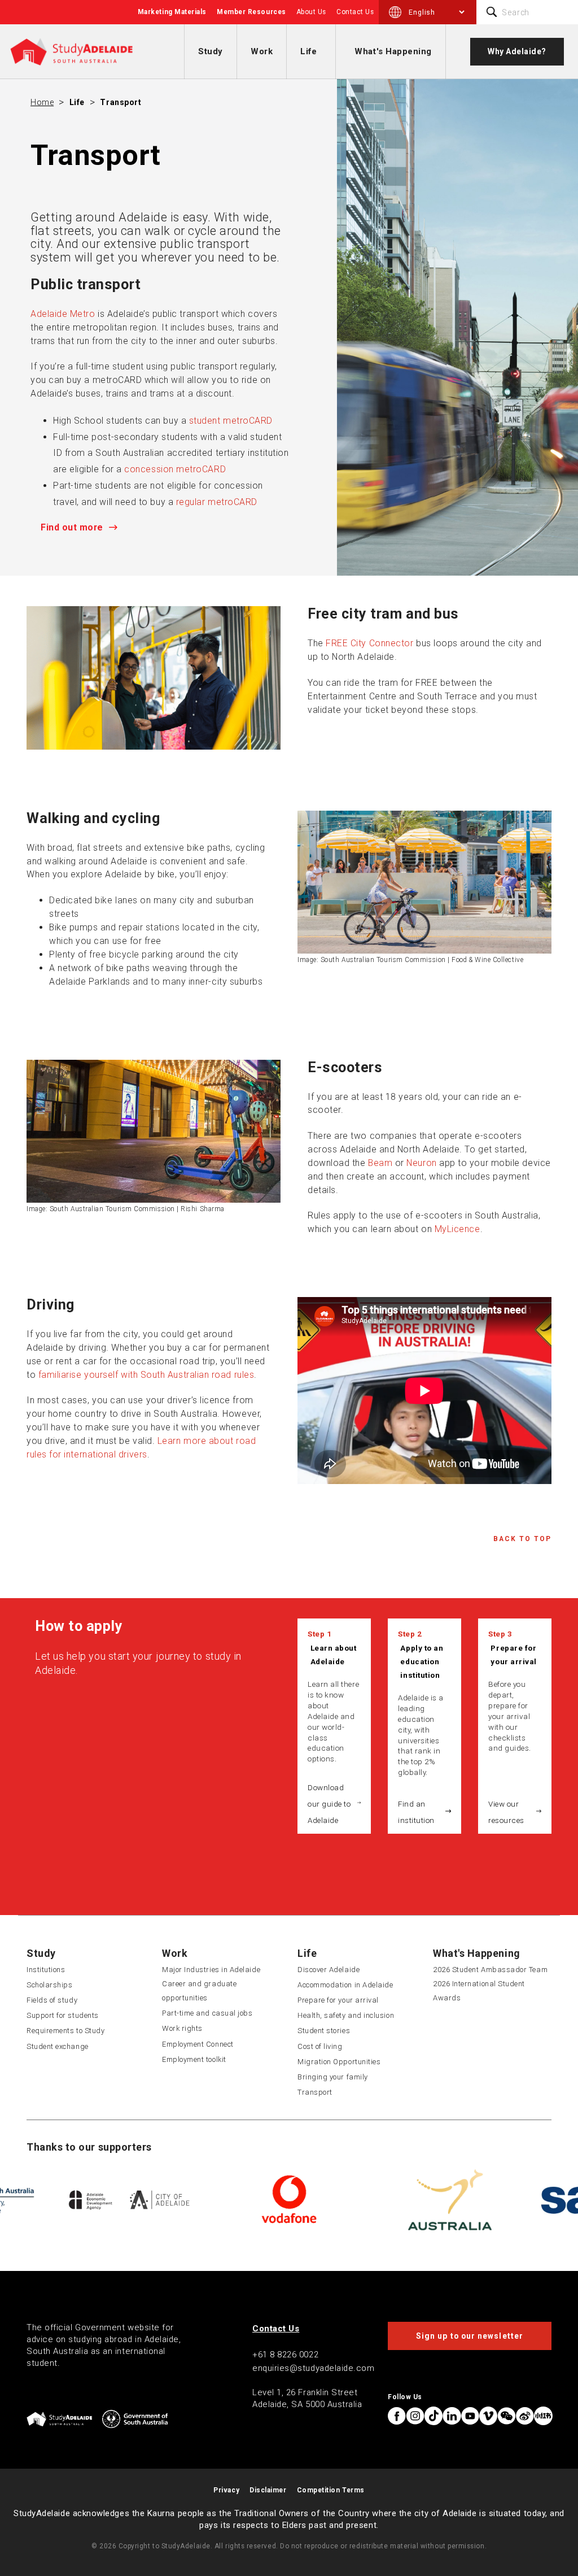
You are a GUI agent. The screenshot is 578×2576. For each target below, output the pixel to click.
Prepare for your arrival (513, 1655)
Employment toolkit (194, 2059)
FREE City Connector (369, 643)
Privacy (226, 2490)
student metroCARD (231, 421)
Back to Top (522, 1539)
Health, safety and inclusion (346, 2015)
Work (262, 51)
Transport (121, 102)
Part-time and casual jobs (207, 2013)
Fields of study (52, 2000)
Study (211, 51)
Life (308, 51)
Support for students (63, 2015)
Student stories (324, 2031)
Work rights (182, 2028)
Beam (380, 1163)
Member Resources (251, 12)
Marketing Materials (172, 12)
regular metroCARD (217, 502)
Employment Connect (198, 2044)
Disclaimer (268, 2490)
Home (42, 102)
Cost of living (320, 2046)
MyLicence (457, 1229)
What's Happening (393, 51)
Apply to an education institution (422, 1661)
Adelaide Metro (63, 314)
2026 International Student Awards (479, 1991)
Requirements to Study (65, 2031)
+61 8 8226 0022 (285, 2355)
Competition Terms (331, 2490)
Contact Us (355, 12)
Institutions (46, 1970)
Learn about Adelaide (334, 1655)
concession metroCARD (175, 469)
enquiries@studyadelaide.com (314, 2368)
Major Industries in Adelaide (211, 1970)
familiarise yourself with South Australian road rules (145, 1375)
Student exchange (58, 2046)
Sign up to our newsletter (470, 2336)
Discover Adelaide (329, 1970)
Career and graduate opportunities (199, 1991)
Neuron (421, 1163)
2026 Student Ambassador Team (490, 1970)
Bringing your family (333, 2077)
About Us (311, 12)
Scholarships (49, 1985)
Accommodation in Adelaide (345, 1985)
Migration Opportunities (339, 2062)
